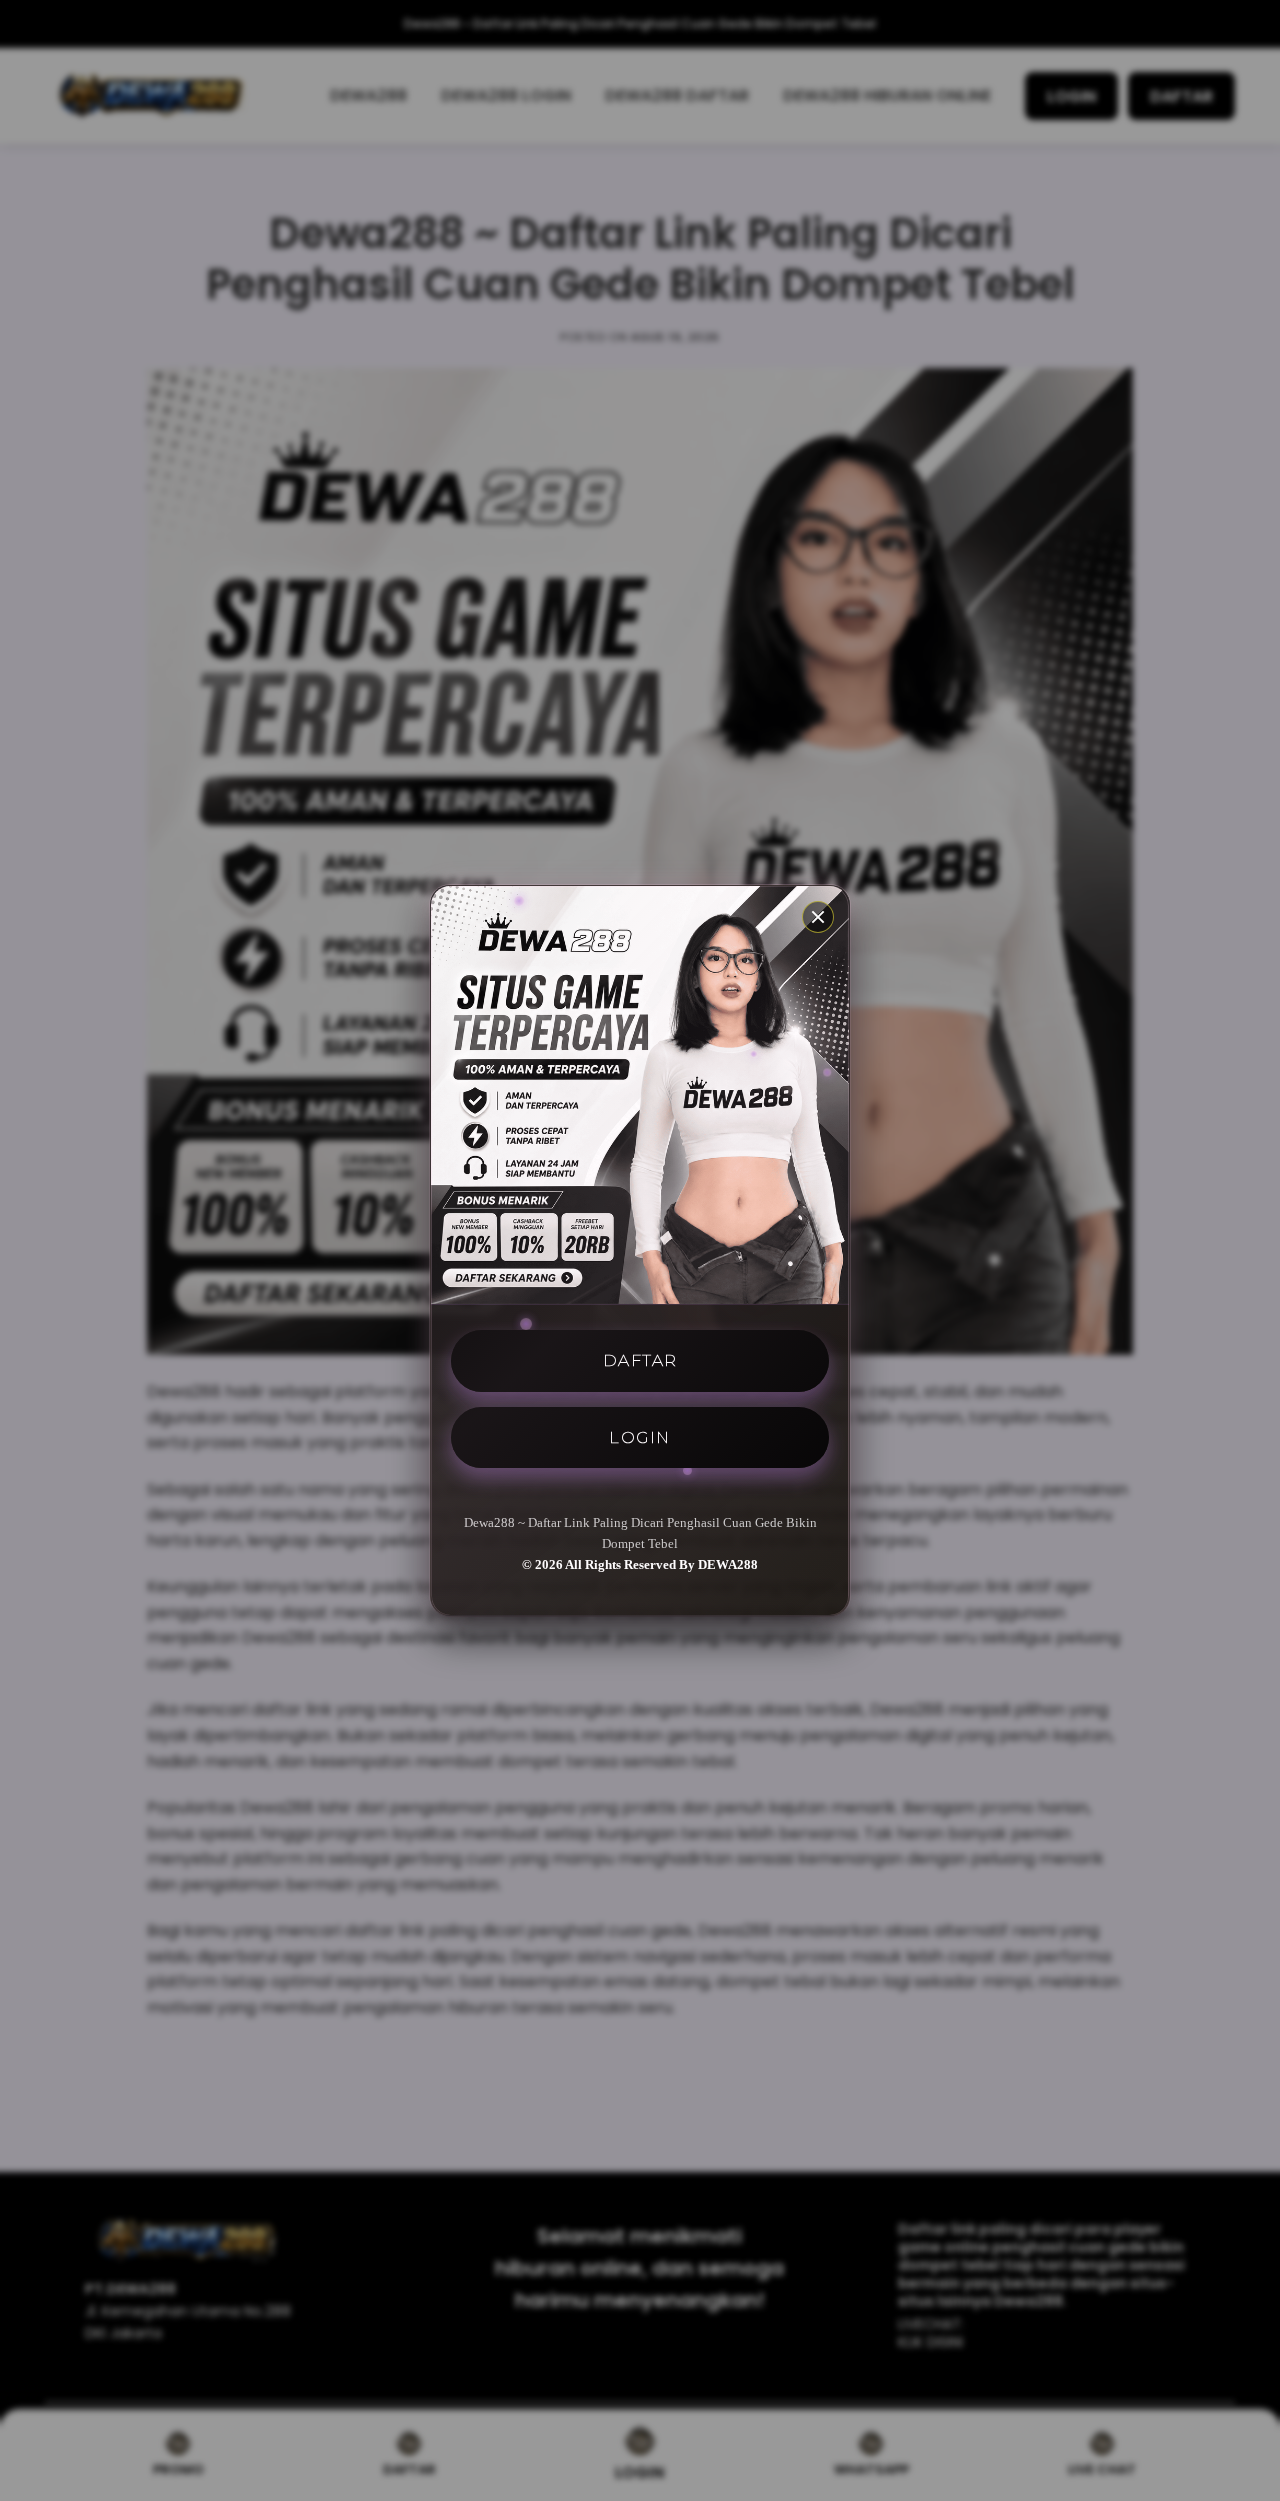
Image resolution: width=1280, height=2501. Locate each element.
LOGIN (640, 1436)
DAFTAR (640, 1360)
